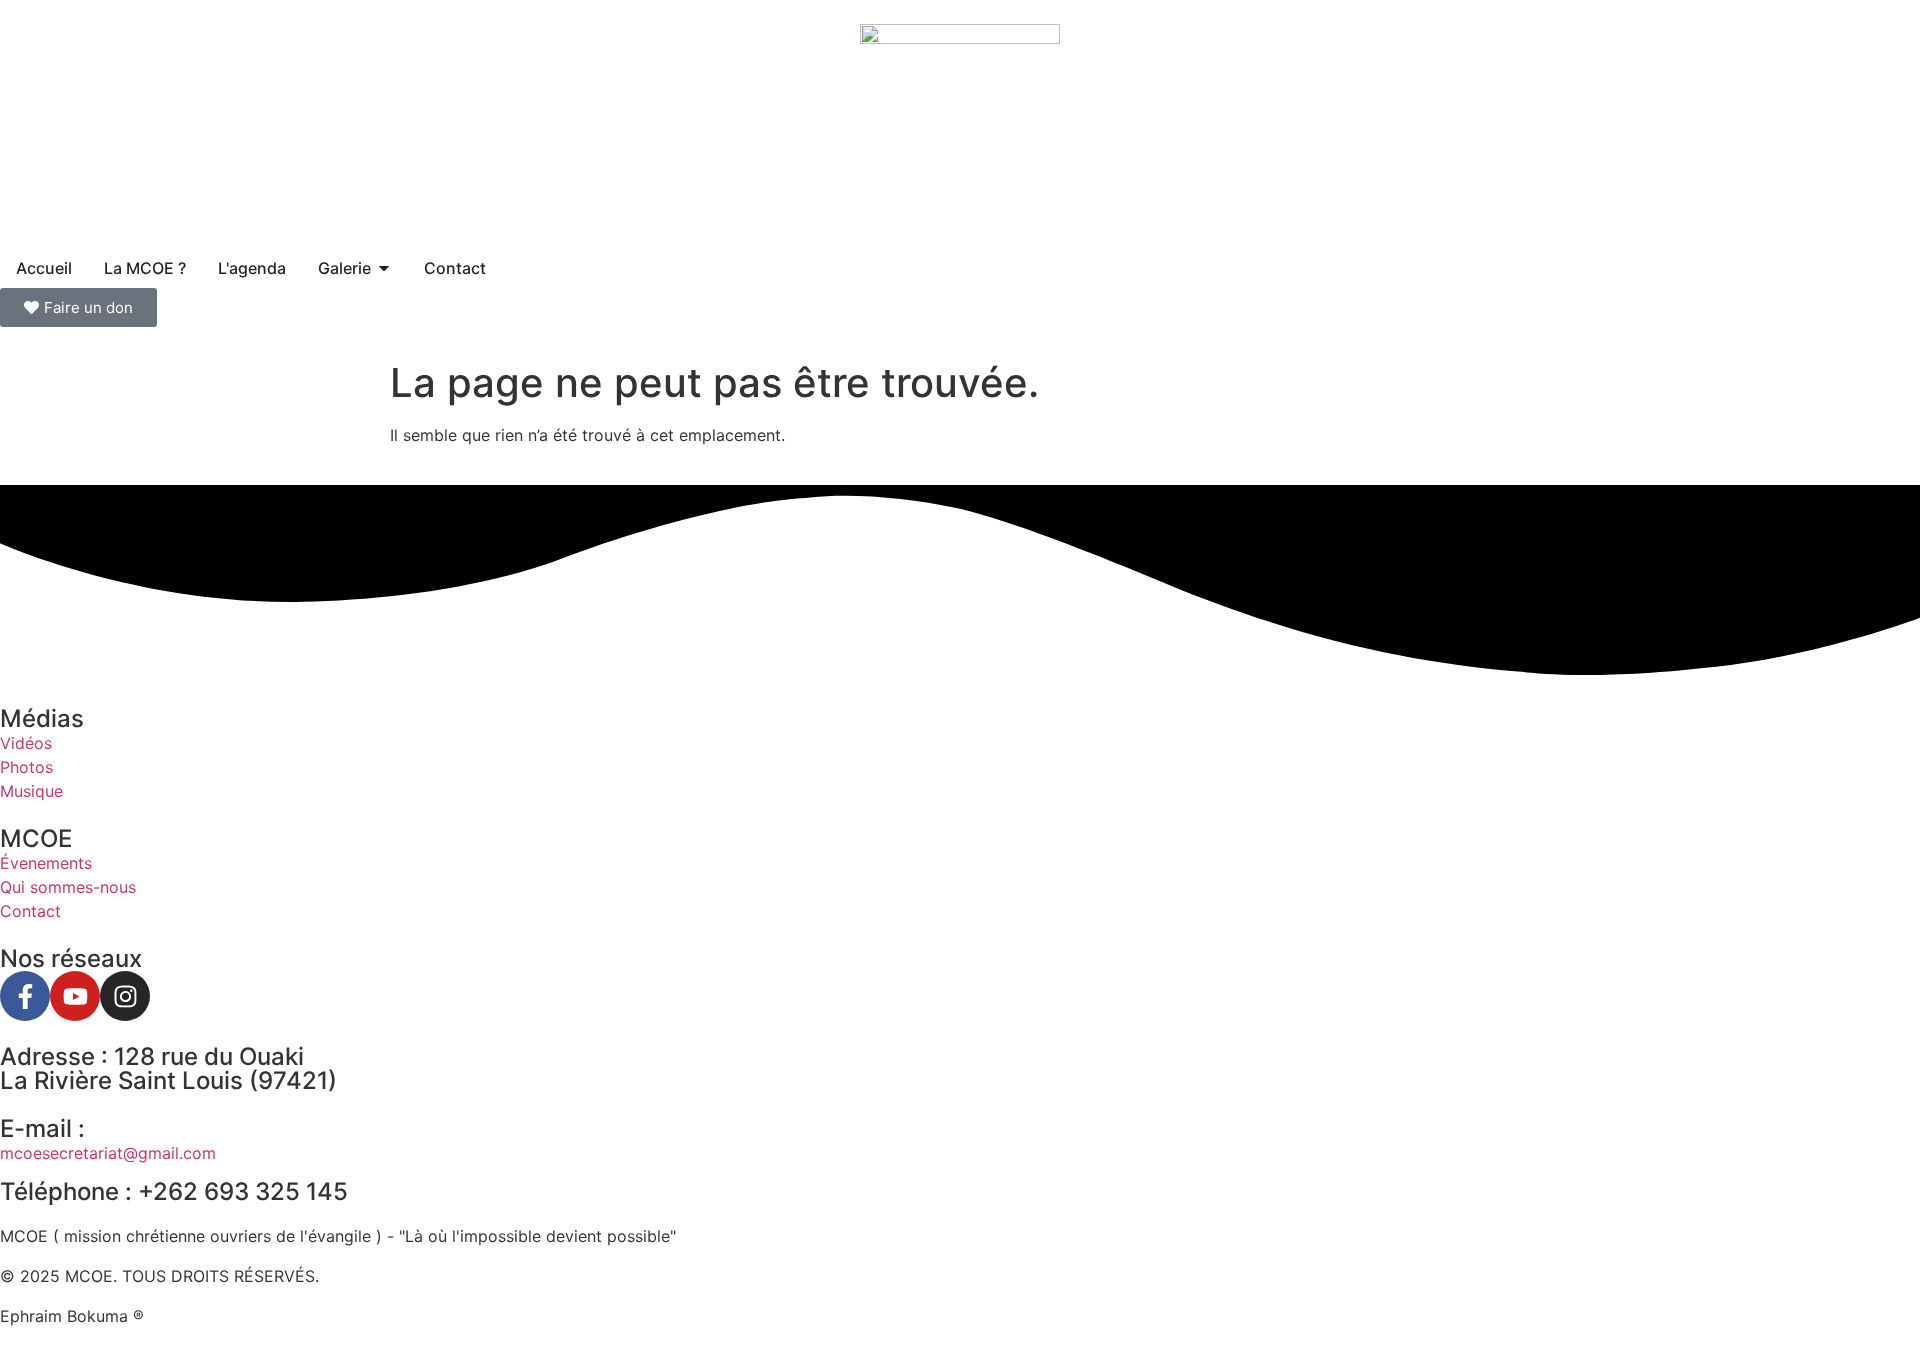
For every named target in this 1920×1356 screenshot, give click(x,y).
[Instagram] (125, 996)
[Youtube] (75, 996)
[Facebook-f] (25, 996)
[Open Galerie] (384, 268)
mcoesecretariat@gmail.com (108, 1153)
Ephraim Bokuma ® (72, 1316)
